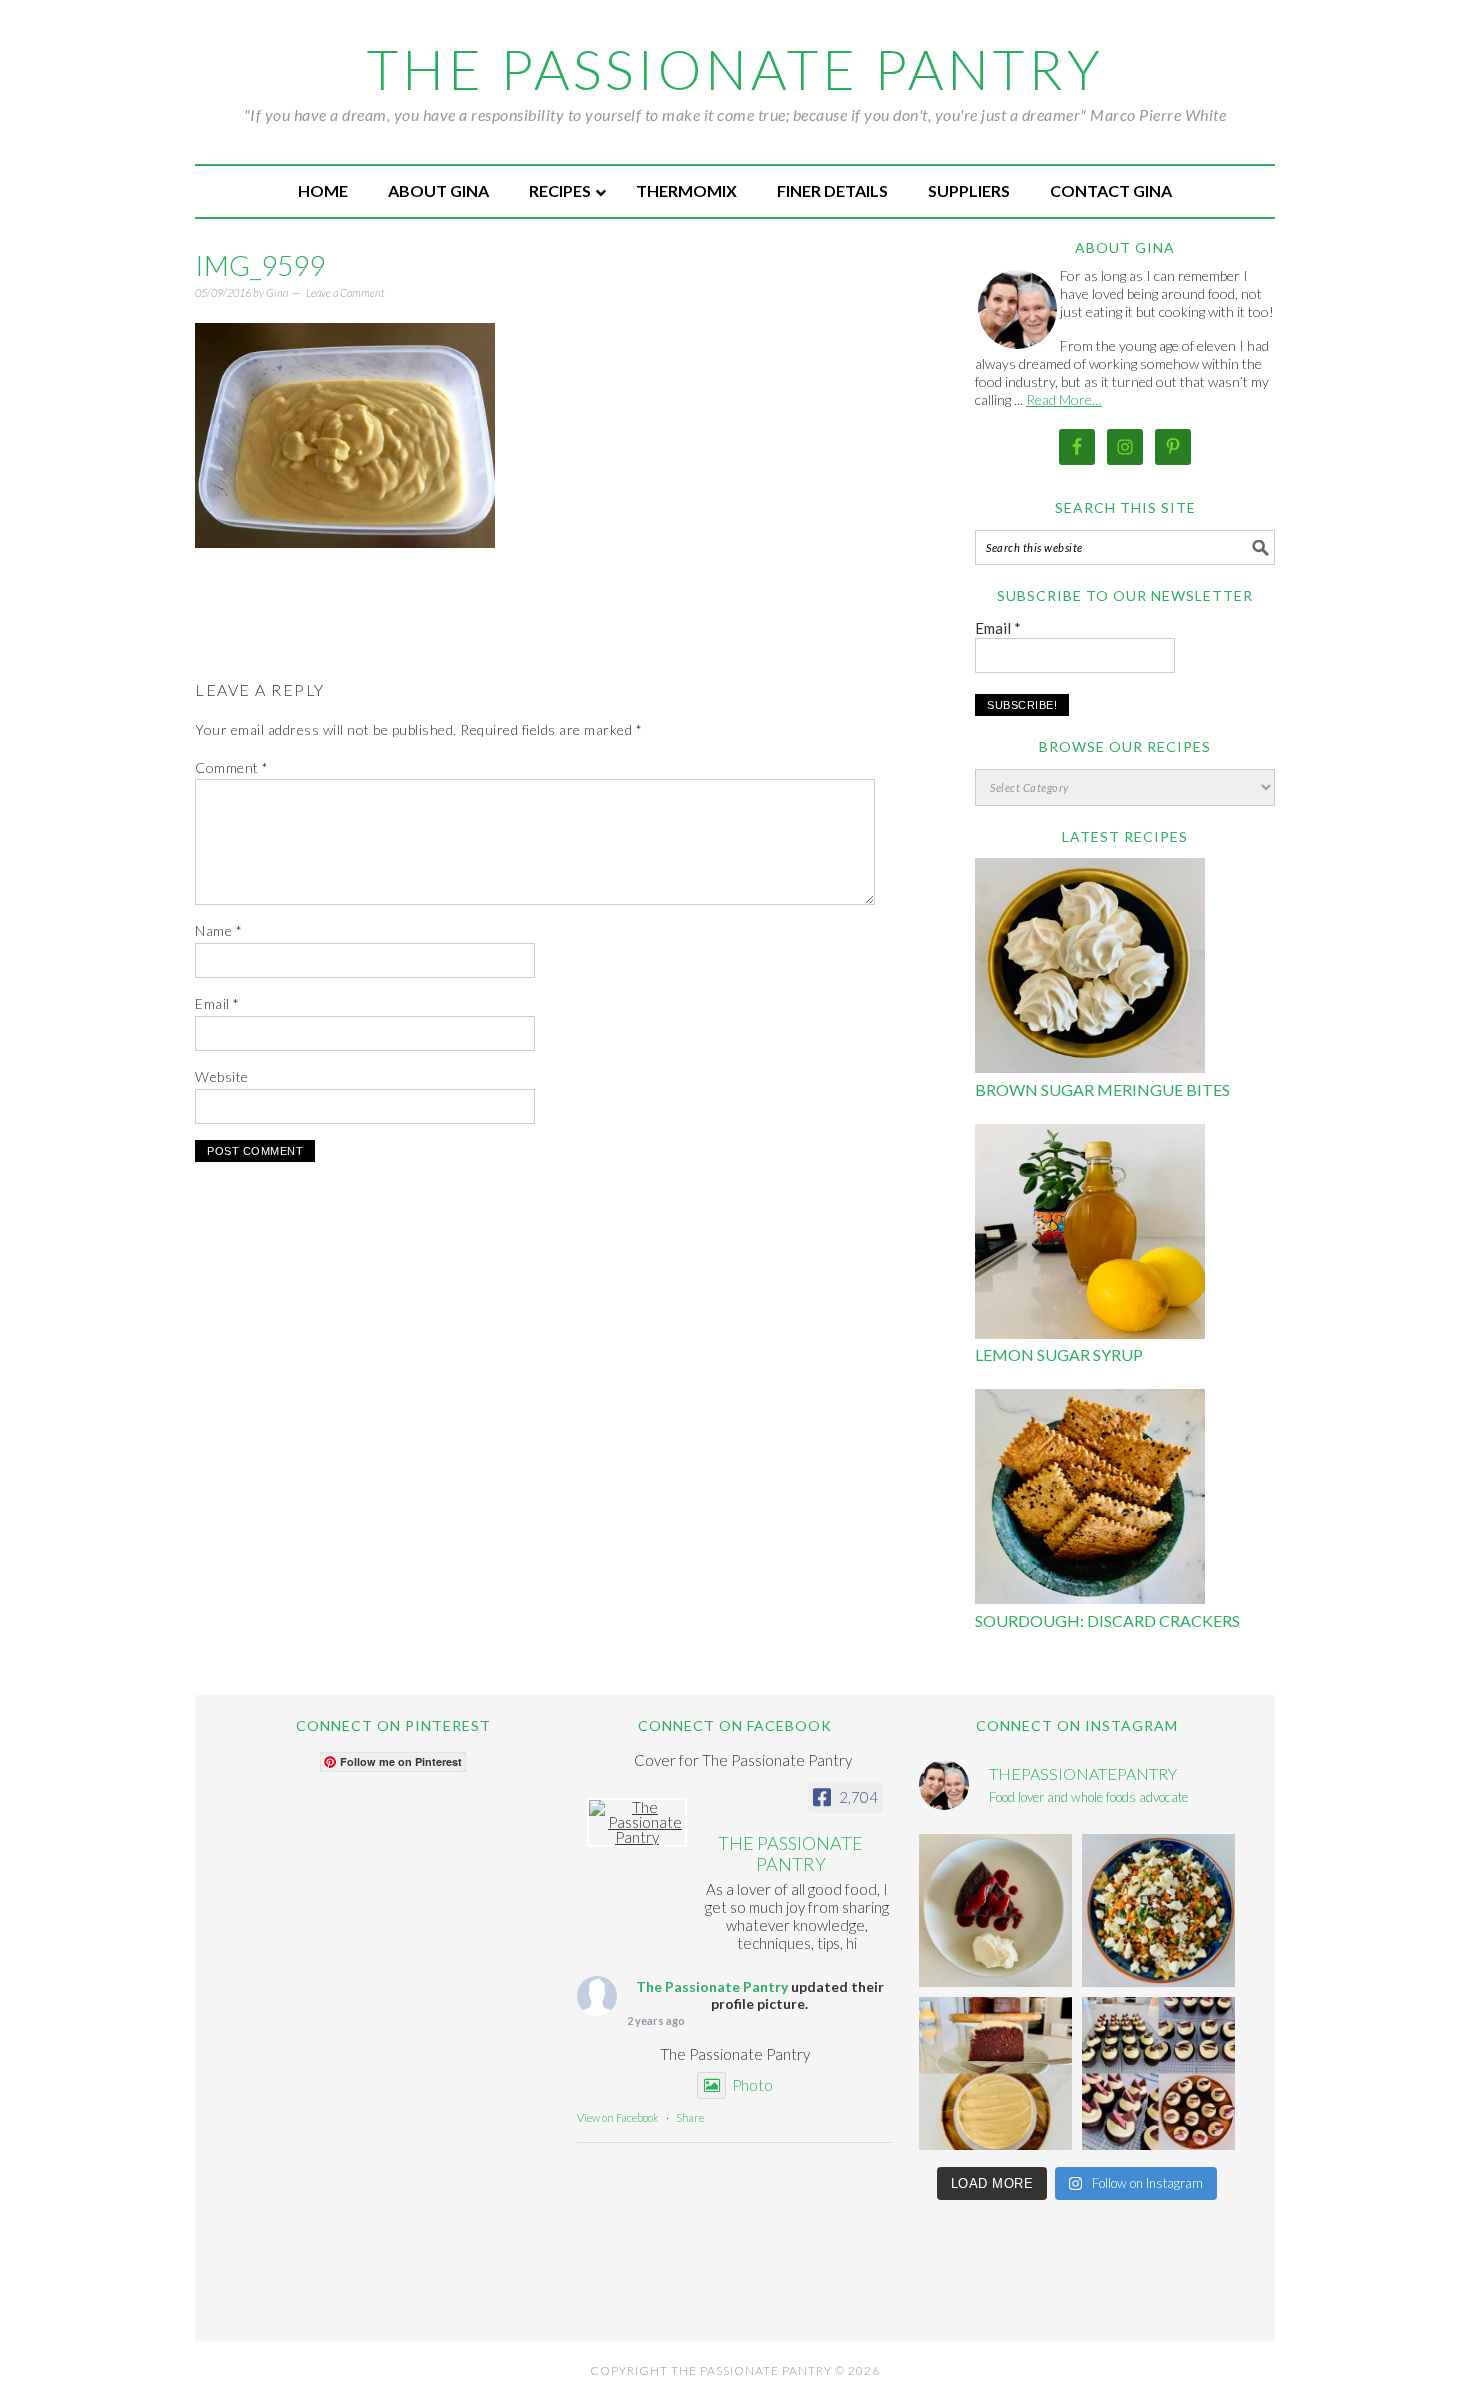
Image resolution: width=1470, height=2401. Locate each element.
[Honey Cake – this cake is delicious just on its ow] (995, 2073)
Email (217, 1003)
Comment (232, 767)
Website (222, 1076)
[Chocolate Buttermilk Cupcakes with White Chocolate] (1158, 2073)
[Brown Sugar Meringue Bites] (1090, 968)
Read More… (1064, 399)
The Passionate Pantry (735, 69)
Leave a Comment (345, 292)
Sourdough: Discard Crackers (1107, 1620)
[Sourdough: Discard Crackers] (1090, 1499)
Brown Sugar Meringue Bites (1102, 1089)
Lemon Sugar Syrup (1059, 1354)
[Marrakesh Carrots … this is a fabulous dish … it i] (1158, 1910)
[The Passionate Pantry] (637, 1822)
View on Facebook (618, 2117)
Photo (752, 2085)
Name (218, 930)
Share (690, 2117)
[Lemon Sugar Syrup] (1090, 1234)
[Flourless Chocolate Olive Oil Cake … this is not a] (995, 1910)
